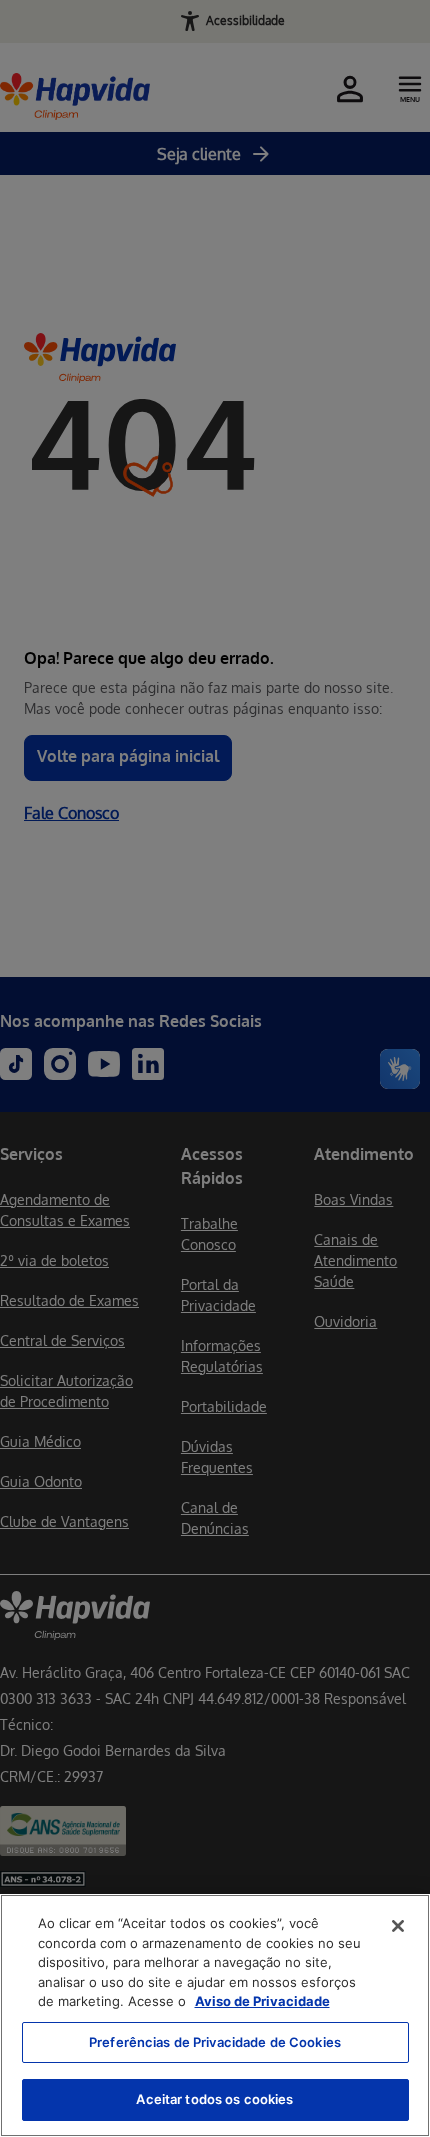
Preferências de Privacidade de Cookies (215, 2042)
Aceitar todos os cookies (214, 2099)
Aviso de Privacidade (262, 2001)
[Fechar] (398, 1926)
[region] (215, 2015)
